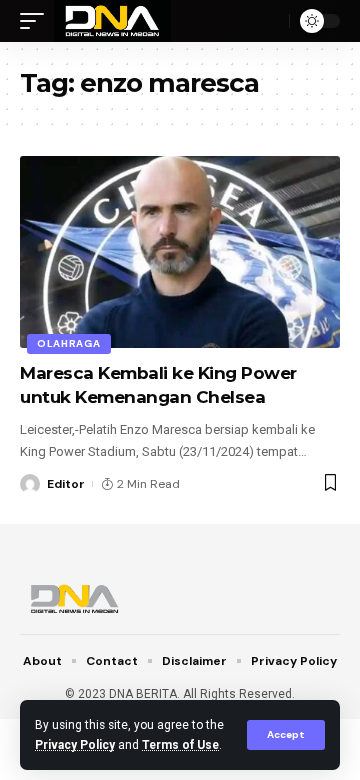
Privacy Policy (75, 745)
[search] (269, 21)
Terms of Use (180, 745)
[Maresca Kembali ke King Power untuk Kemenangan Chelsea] (180, 252)
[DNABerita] (112, 21)
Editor (66, 484)
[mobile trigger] (37, 21)
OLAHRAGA (69, 343)
